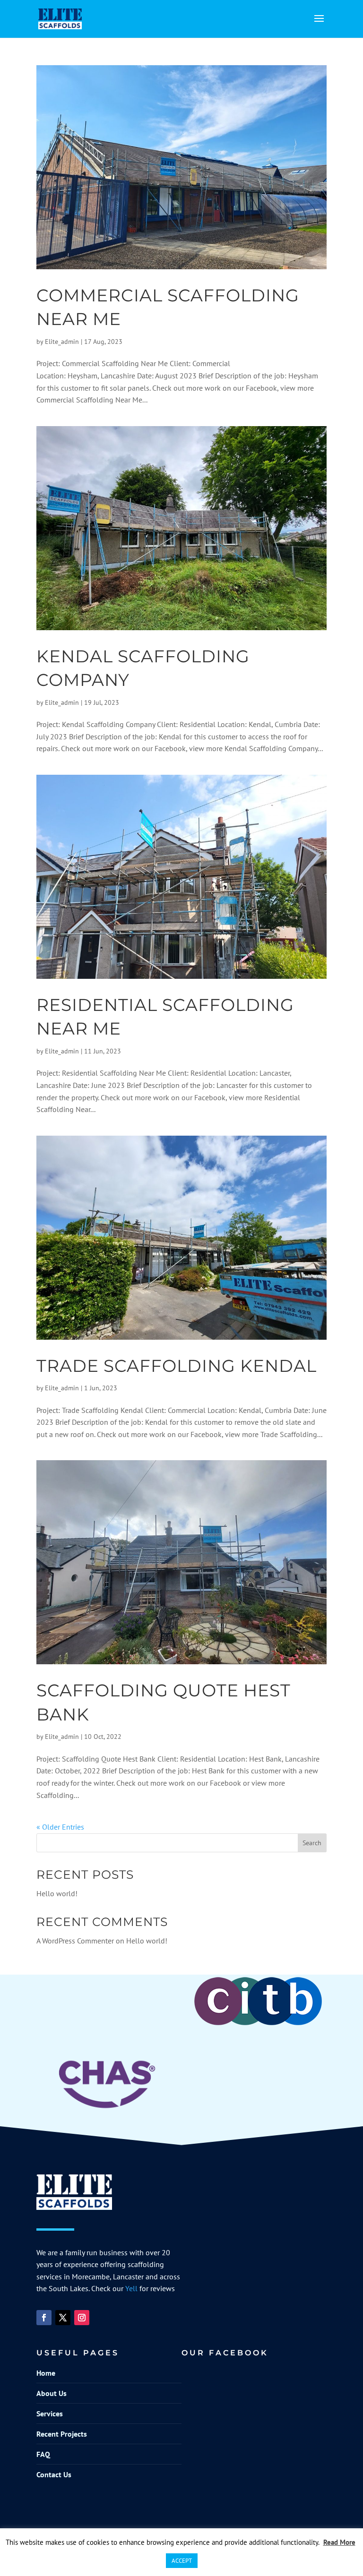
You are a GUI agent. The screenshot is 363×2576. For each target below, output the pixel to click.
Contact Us (54, 2474)
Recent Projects (62, 2434)
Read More (339, 2542)
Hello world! (57, 1893)
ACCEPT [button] (182, 2561)
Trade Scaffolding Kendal (177, 1366)
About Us (52, 2393)
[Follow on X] (63, 2318)
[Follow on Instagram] (82, 2318)
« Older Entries (60, 1827)
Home (46, 2373)
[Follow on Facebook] (44, 2318)
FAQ (43, 2454)
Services (50, 2413)
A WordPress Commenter (75, 1941)
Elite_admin (62, 342)
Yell (131, 2288)
